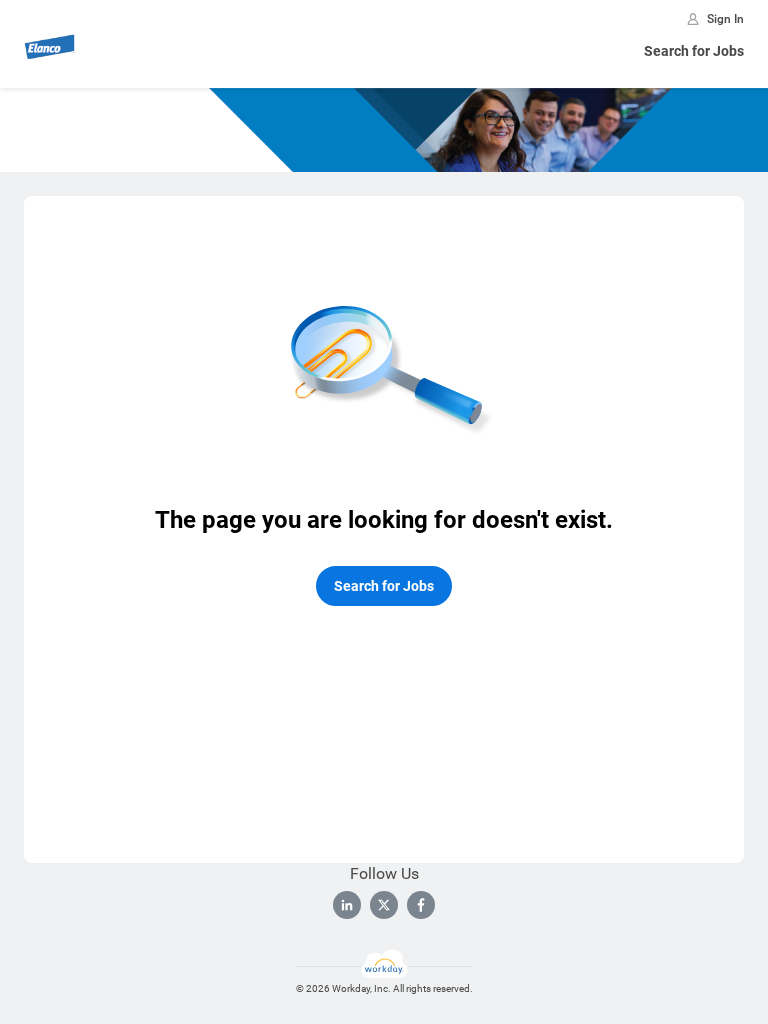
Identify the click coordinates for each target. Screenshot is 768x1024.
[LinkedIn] (347, 905)
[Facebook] (421, 905)
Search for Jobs (694, 51)
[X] (384, 905)
